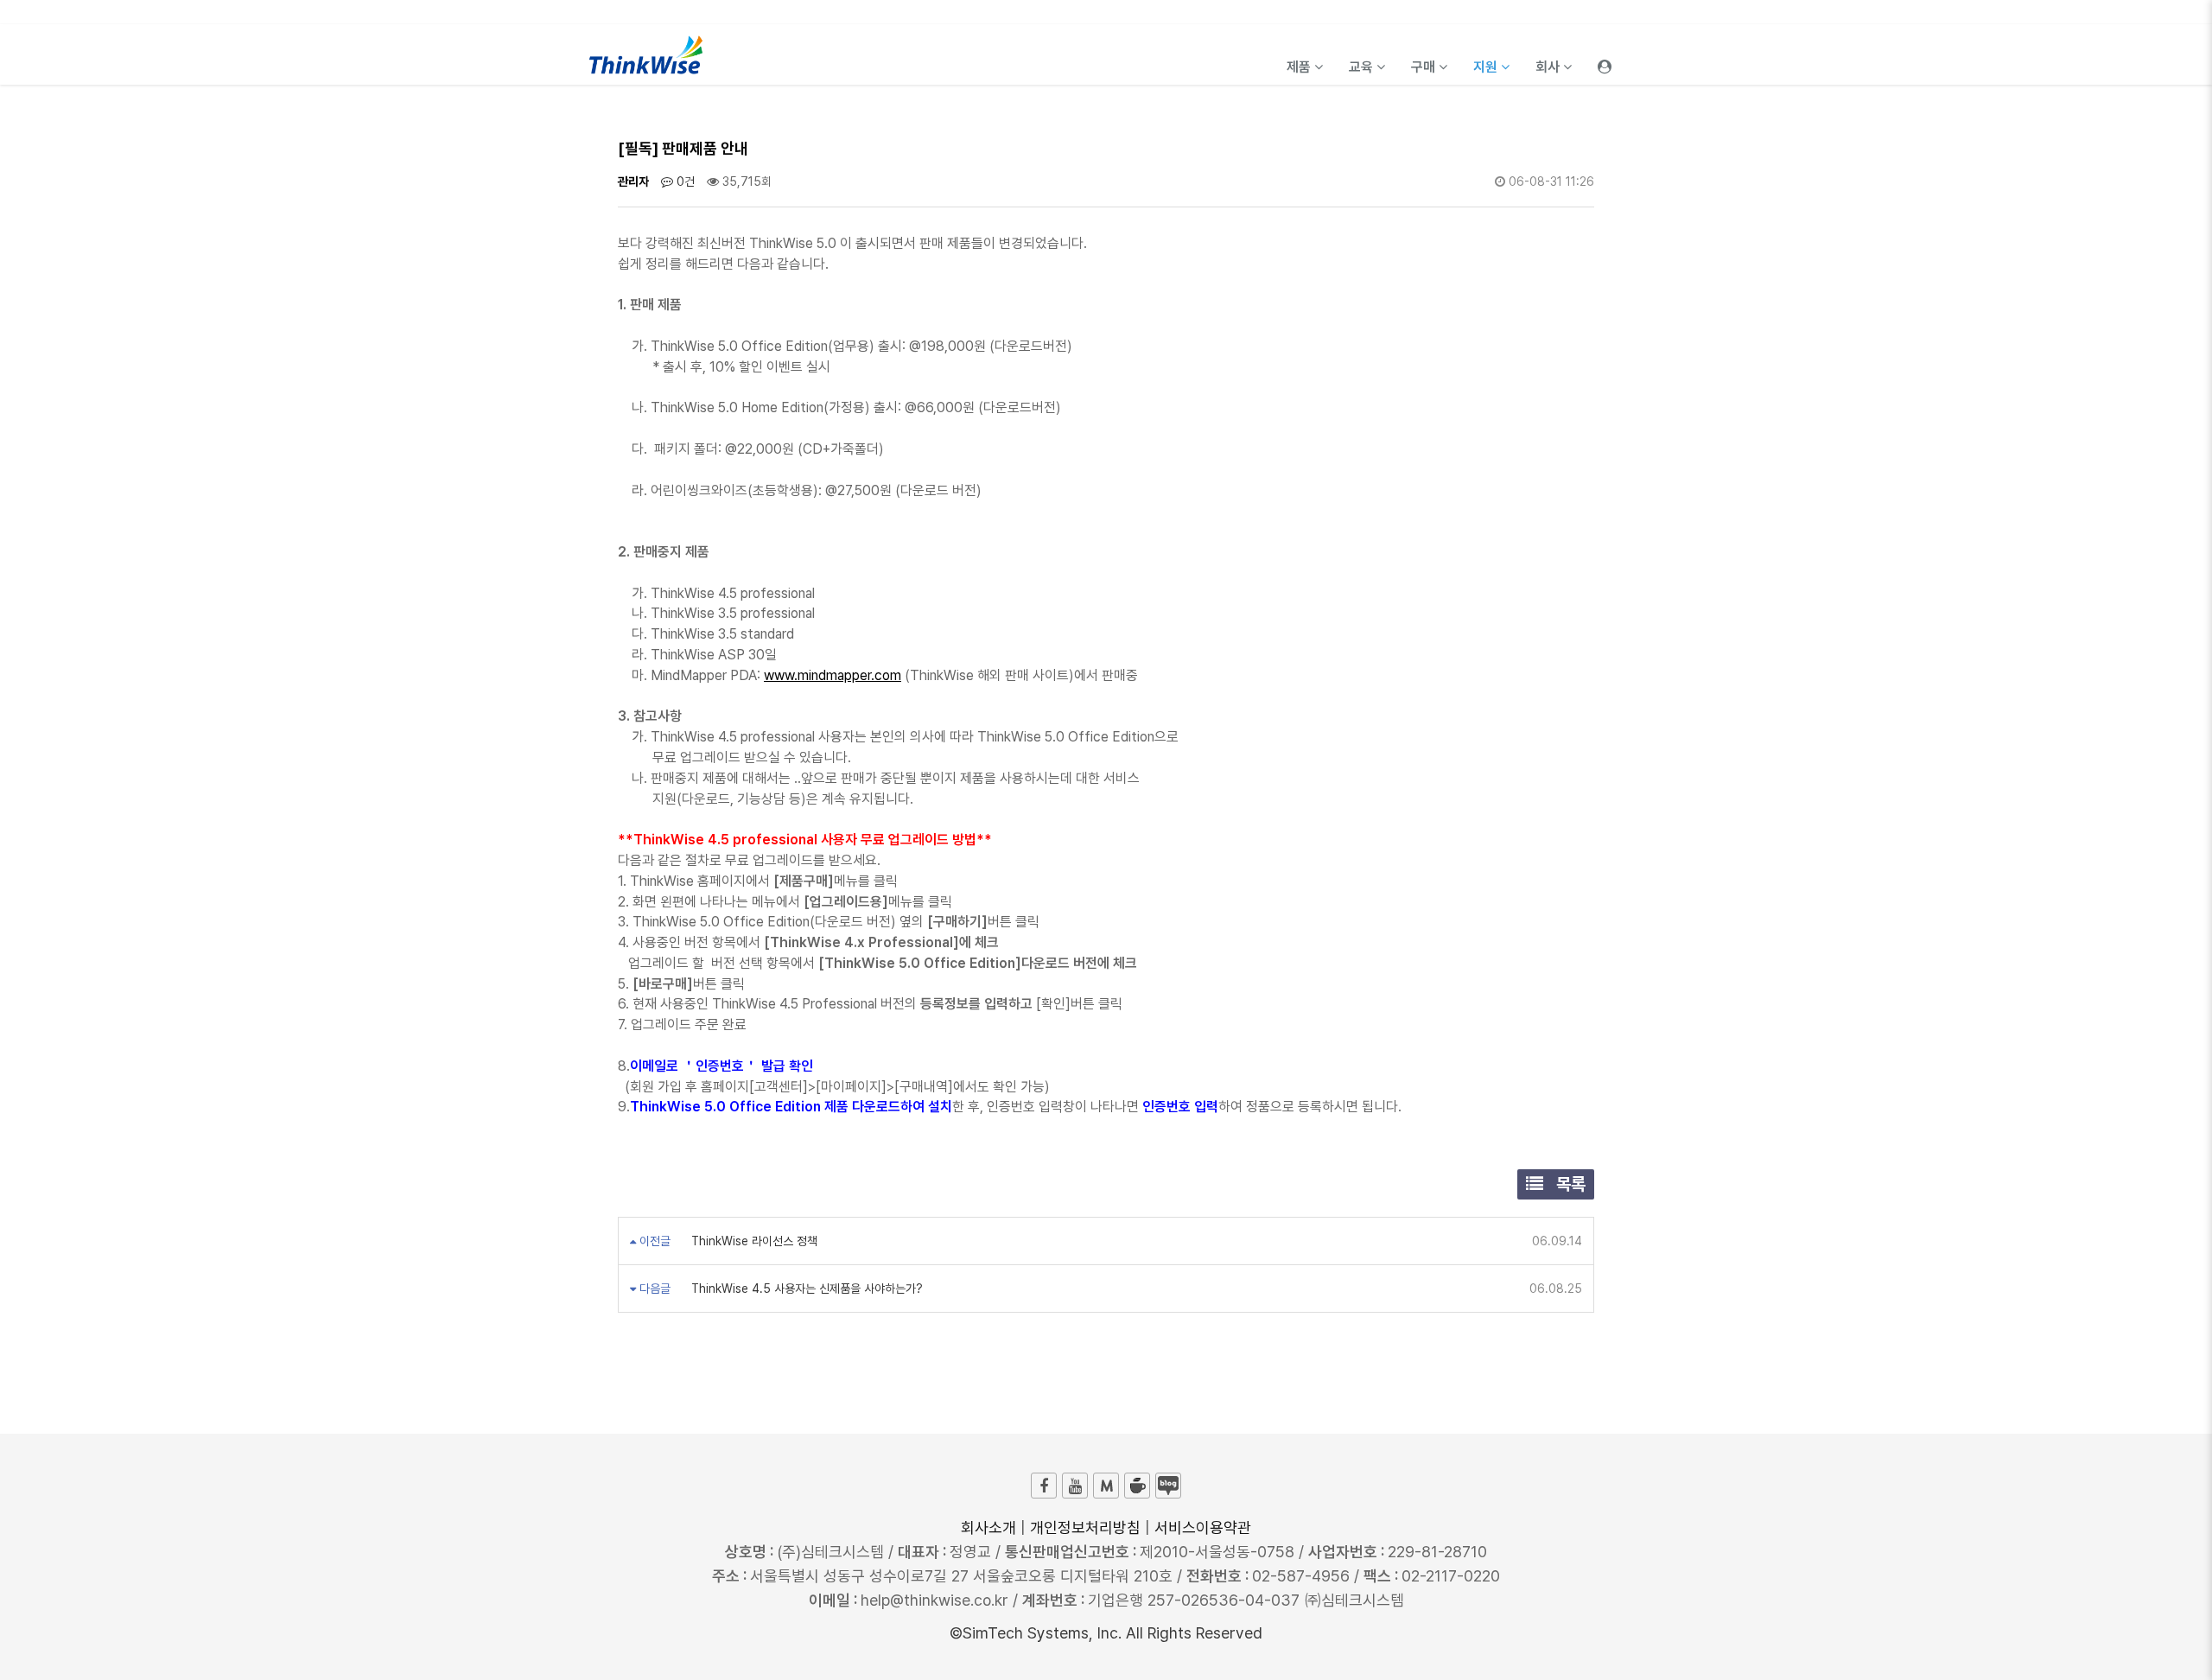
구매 (1425, 67)
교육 (1363, 67)
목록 (1569, 1184)
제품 (1300, 67)
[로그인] (1605, 54)
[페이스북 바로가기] (1044, 1486)
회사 (1549, 67)
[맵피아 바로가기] (1106, 1486)
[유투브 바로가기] (1075, 1486)
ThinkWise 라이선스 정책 (753, 1241)
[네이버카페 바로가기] (1137, 1486)
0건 (684, 181)
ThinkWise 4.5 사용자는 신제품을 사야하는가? (805, 1289)
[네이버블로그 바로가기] (1168, 1486)
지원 (1487, 67)
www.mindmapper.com (833, 675)
